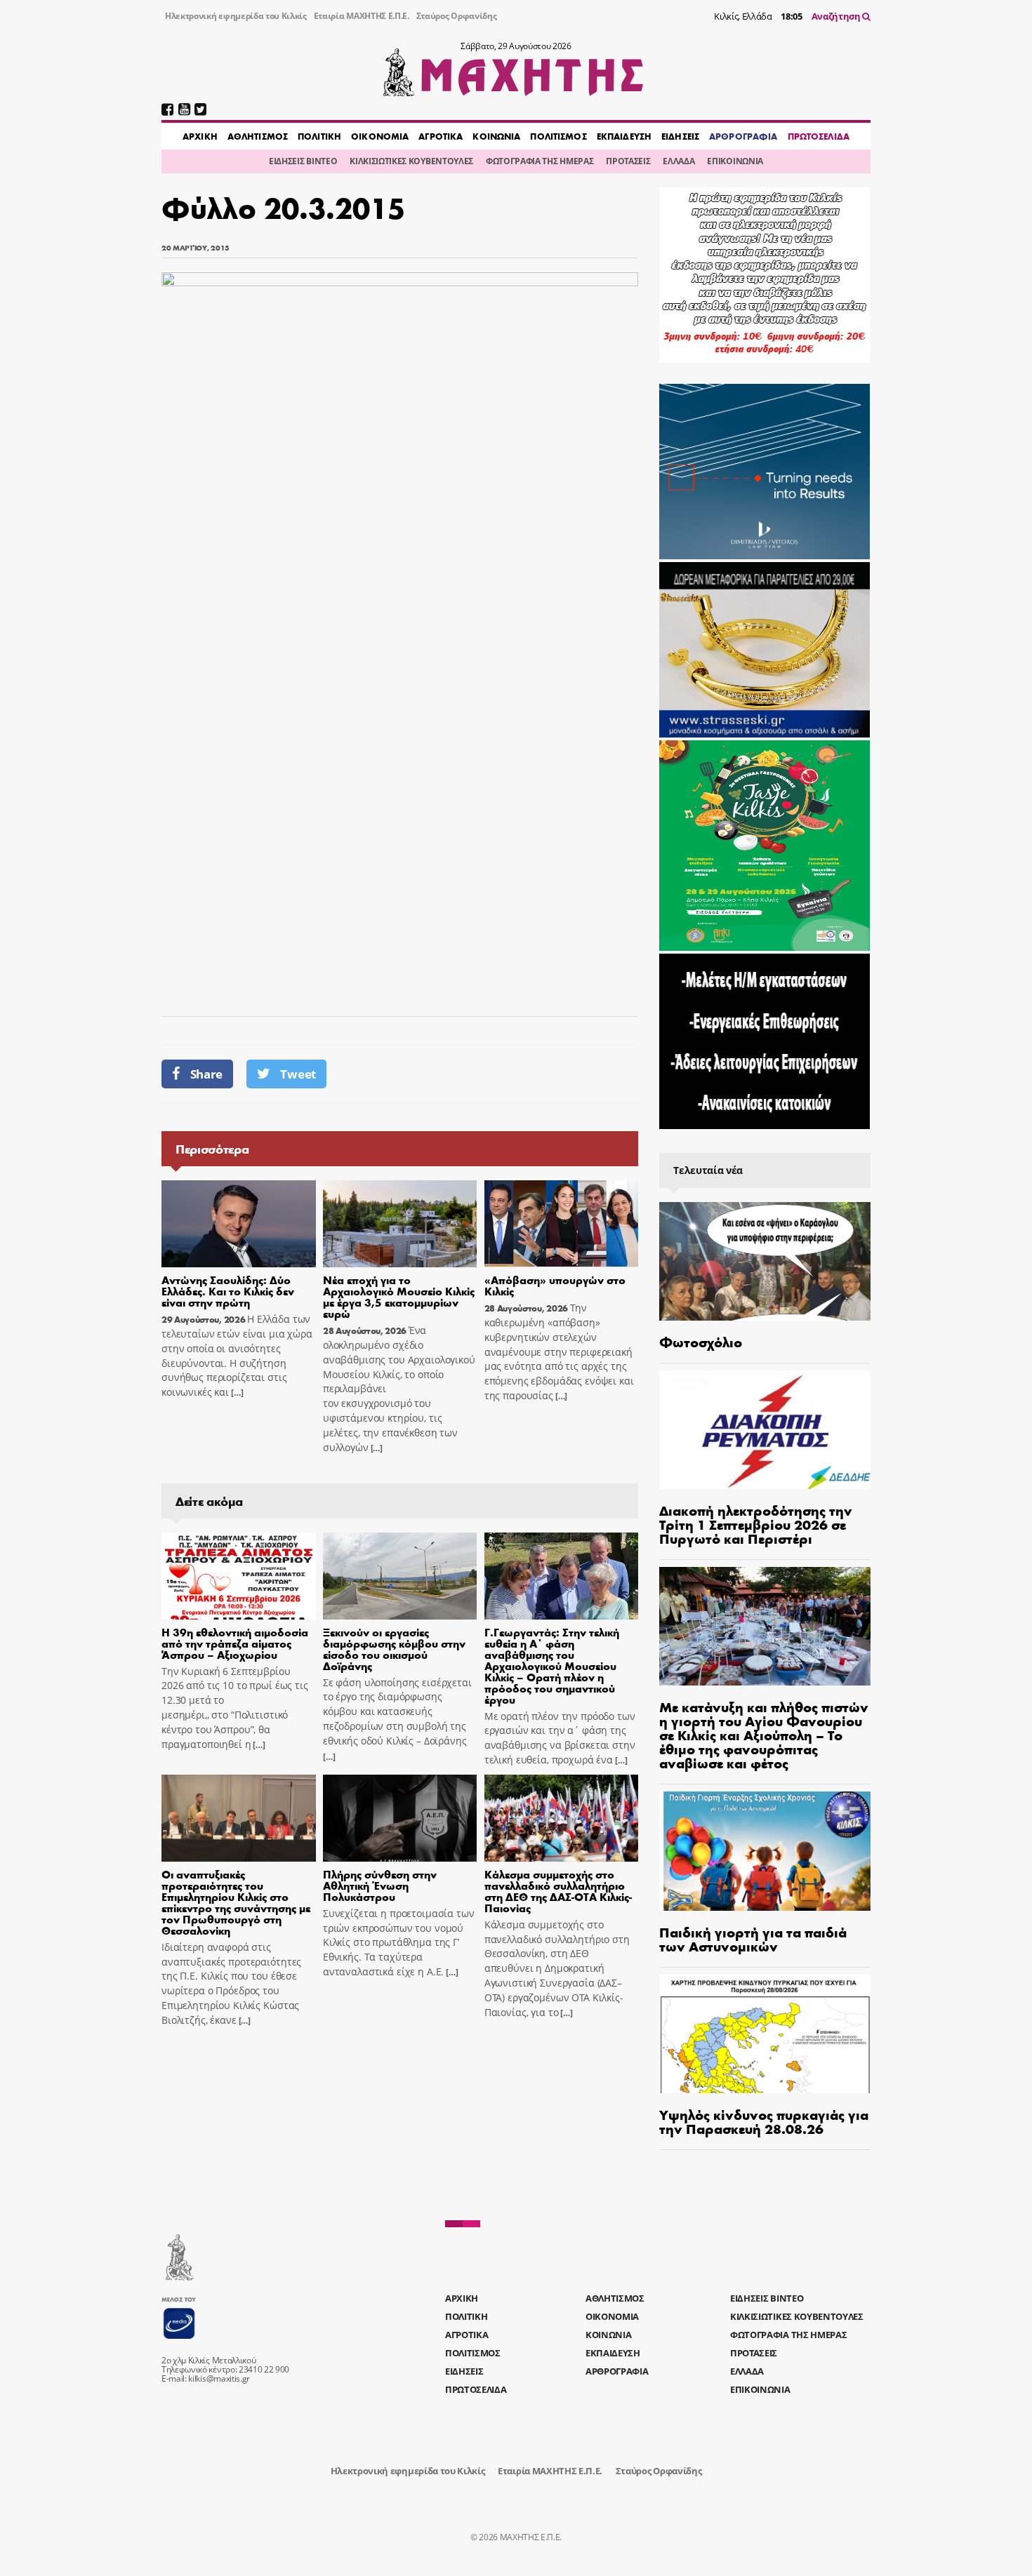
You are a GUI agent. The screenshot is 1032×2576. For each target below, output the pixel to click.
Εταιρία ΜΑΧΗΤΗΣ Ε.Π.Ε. (362, 16)
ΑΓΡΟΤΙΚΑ (441, 136)
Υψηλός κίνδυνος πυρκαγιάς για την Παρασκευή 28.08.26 (764, 2121)
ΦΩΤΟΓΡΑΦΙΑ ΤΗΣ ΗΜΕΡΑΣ (540, 161)
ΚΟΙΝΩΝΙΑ (496, 136)
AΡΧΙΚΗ (200, 136)
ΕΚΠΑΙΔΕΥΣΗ (624, 136)
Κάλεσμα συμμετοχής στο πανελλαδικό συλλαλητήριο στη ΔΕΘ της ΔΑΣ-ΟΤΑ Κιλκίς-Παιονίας (558, 1891)
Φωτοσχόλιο (701, 1341)
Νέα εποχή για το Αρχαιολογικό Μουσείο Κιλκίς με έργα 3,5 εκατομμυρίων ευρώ (399, 1296)
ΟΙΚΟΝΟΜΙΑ (380, 136)
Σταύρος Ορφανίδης (457, 16)
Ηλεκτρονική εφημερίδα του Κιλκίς (236, 16)
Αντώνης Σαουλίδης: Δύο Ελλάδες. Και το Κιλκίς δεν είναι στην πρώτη (228, 1291)
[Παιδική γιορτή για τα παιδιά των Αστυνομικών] (765, 1851)
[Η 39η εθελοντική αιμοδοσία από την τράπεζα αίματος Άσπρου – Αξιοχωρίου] (239, 1576)
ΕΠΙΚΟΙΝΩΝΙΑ (735, 161)
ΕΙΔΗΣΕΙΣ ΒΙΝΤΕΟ (303, 161)
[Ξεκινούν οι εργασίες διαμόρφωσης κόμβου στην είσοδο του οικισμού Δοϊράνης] (400, 1576)
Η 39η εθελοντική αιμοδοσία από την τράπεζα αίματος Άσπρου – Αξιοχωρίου (235, 1643)
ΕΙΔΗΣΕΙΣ (680, 136)
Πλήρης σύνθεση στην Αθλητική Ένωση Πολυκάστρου (380, 1885)
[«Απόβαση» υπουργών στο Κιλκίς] (562, 1224)
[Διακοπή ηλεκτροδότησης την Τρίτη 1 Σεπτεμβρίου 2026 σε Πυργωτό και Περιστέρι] (765, 1430)
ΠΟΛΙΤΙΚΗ (319, 136)
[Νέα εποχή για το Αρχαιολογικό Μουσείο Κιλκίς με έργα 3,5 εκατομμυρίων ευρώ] (400, 1224)
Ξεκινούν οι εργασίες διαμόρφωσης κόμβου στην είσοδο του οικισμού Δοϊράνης (394, 1649)
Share (206, 1074)
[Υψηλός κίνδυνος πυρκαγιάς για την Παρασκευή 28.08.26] (765, 2034)
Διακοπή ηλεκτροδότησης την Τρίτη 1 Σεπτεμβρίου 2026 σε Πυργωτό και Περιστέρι (756, 1524)
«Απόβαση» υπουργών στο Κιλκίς (555, 1285)
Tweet (298, 1074)
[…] (236, 1393)
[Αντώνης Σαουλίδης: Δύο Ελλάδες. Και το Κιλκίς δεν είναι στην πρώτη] (239, 1224)
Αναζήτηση (837, 16)
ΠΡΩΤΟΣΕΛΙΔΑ (819, 136)
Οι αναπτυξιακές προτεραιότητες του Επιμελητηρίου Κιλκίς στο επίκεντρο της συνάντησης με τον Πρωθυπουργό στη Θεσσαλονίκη (236, 1902)
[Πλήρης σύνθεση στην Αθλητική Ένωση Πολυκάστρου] (400, 1818)
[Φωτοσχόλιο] (765, 1261)
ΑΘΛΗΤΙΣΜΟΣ (258, 136)
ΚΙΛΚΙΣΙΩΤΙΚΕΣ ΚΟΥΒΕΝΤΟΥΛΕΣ (411, 161)
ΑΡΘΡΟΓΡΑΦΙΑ (743, 136)
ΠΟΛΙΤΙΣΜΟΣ (558, 136)
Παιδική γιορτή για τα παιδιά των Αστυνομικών (753, 1938)
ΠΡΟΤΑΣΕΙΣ (628, 161)
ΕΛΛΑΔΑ (679, 161)
